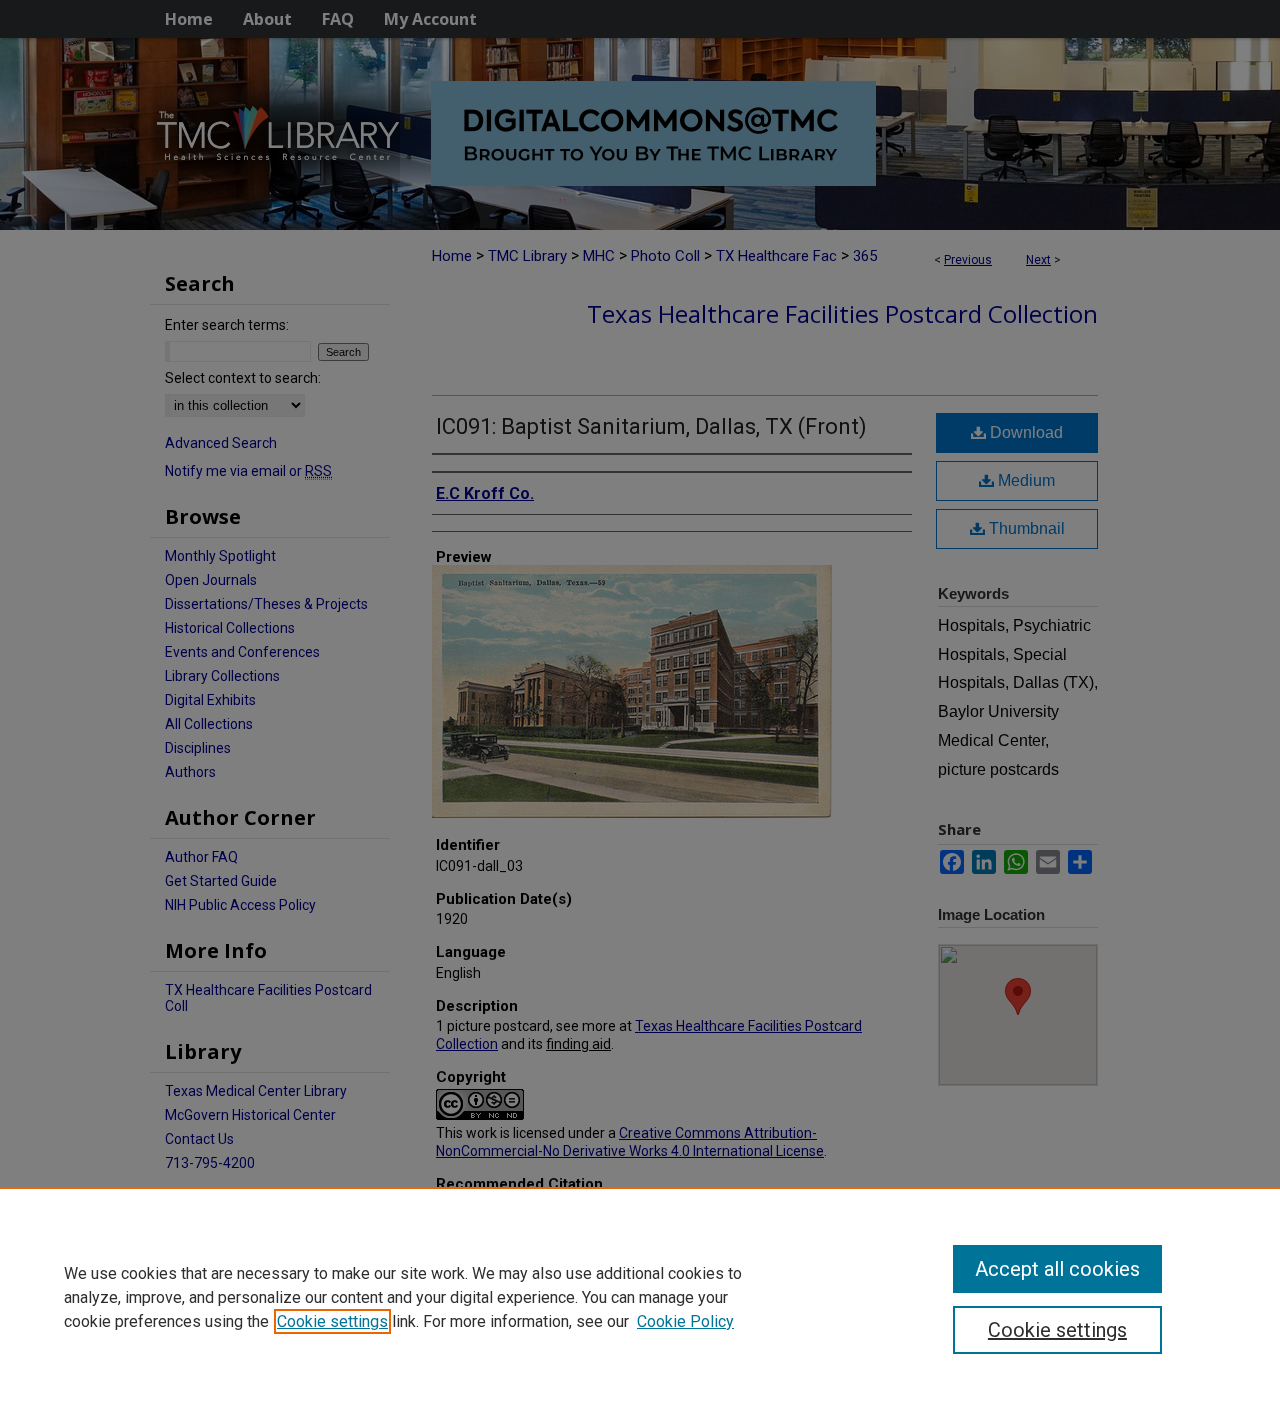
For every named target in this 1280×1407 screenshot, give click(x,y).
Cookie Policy (685, 1321)
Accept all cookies (1057, 1269)
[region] (640, 1297)
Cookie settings (332, 1321)
